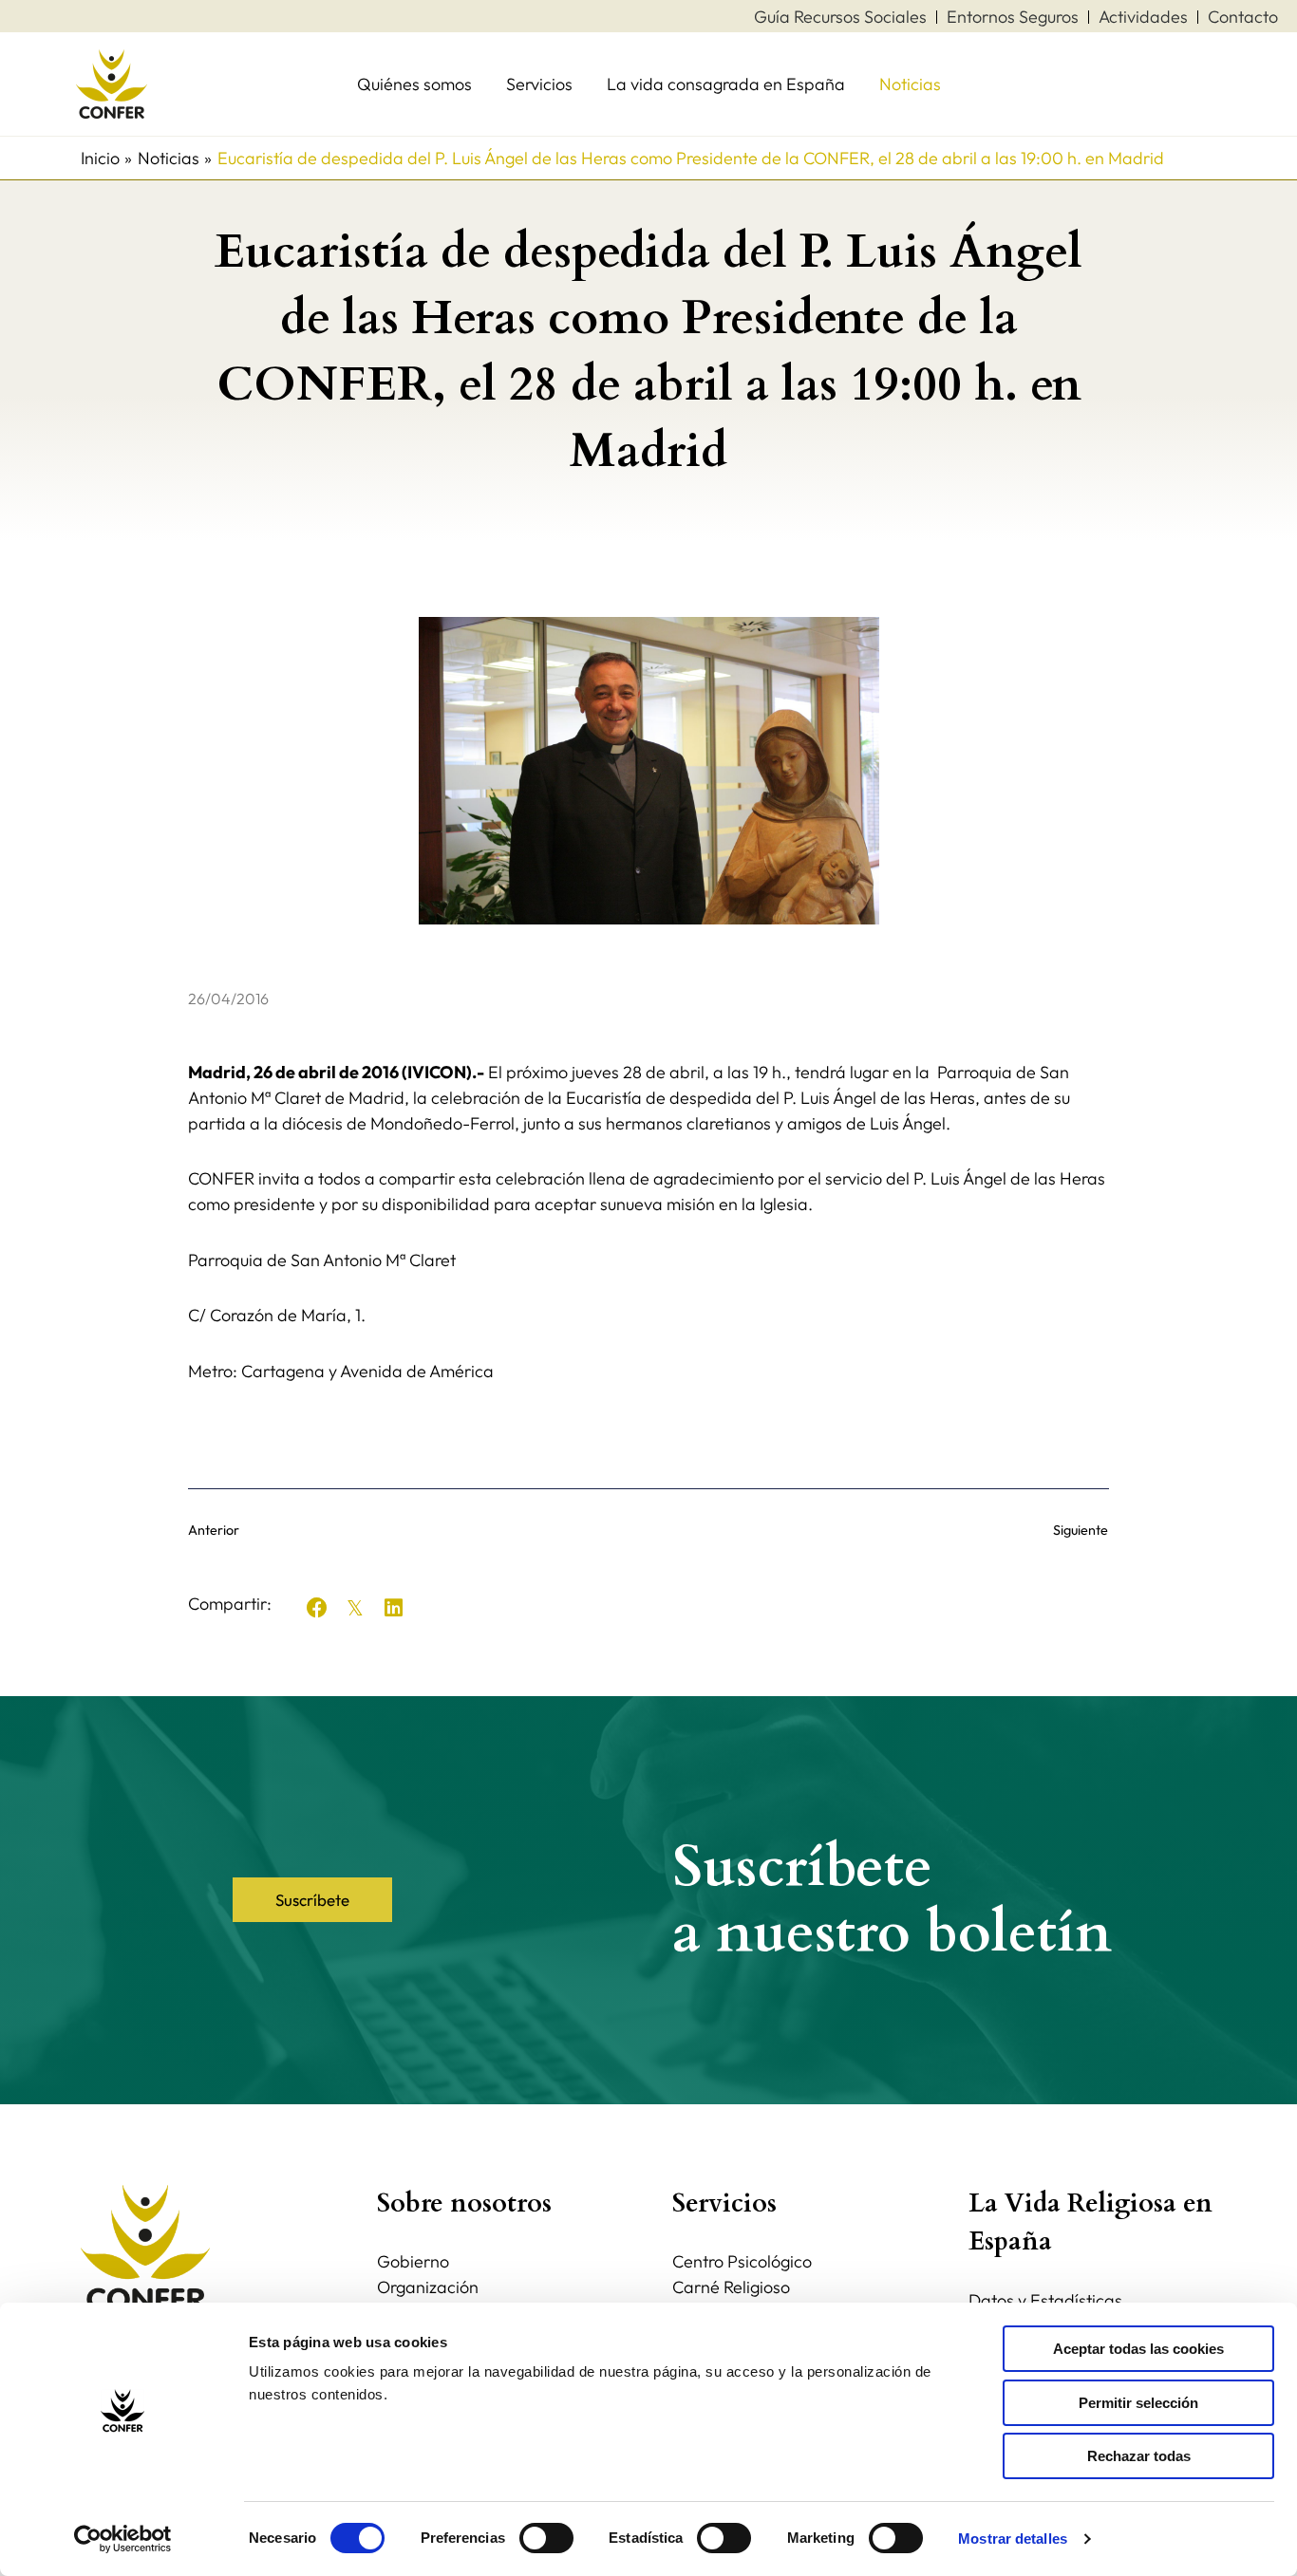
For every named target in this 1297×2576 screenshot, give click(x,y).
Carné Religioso (731, 2287)
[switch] (546, 2538)
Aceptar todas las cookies (1138, 2349)
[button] (317, 1608)
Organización (428, 2287)
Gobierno (413, 2261)
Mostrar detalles (1013, 2539)
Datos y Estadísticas (1045, 2300)
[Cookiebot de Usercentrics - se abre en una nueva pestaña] (123, 2539)
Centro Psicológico (742, 2261)
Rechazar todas (1139, 2456)
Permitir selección (1138, 2403)
